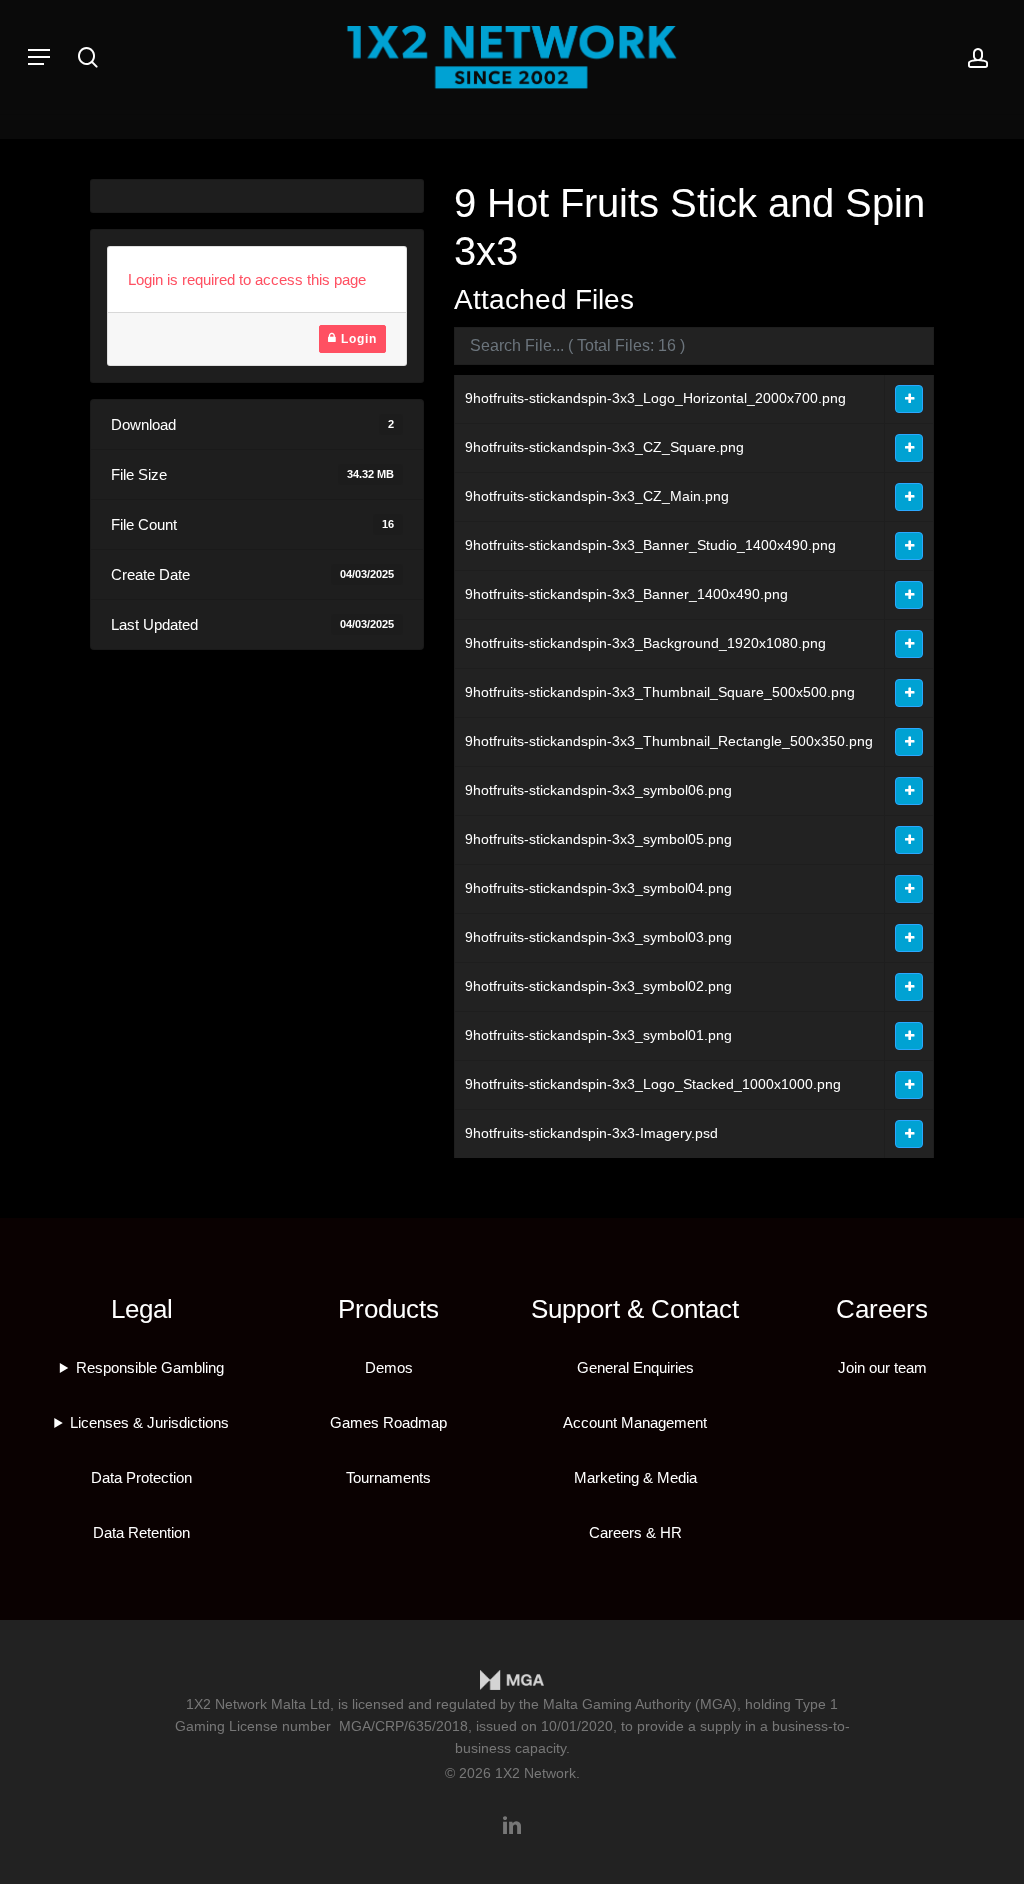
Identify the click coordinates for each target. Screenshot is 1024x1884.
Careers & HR (635, 1532)
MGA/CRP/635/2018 (403, 1726)
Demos (389, 1367)
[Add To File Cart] (909, 399)
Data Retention (141, 1532)
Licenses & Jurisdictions (149, 1422)
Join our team (882, 1367)
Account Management (635, 1422)
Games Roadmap (388, 1422)
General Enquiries (635, 1367)
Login (357, 339)
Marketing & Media (635, 1477)
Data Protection (141, 1477)
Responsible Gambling (150, 1367)
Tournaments (388, 1477)
